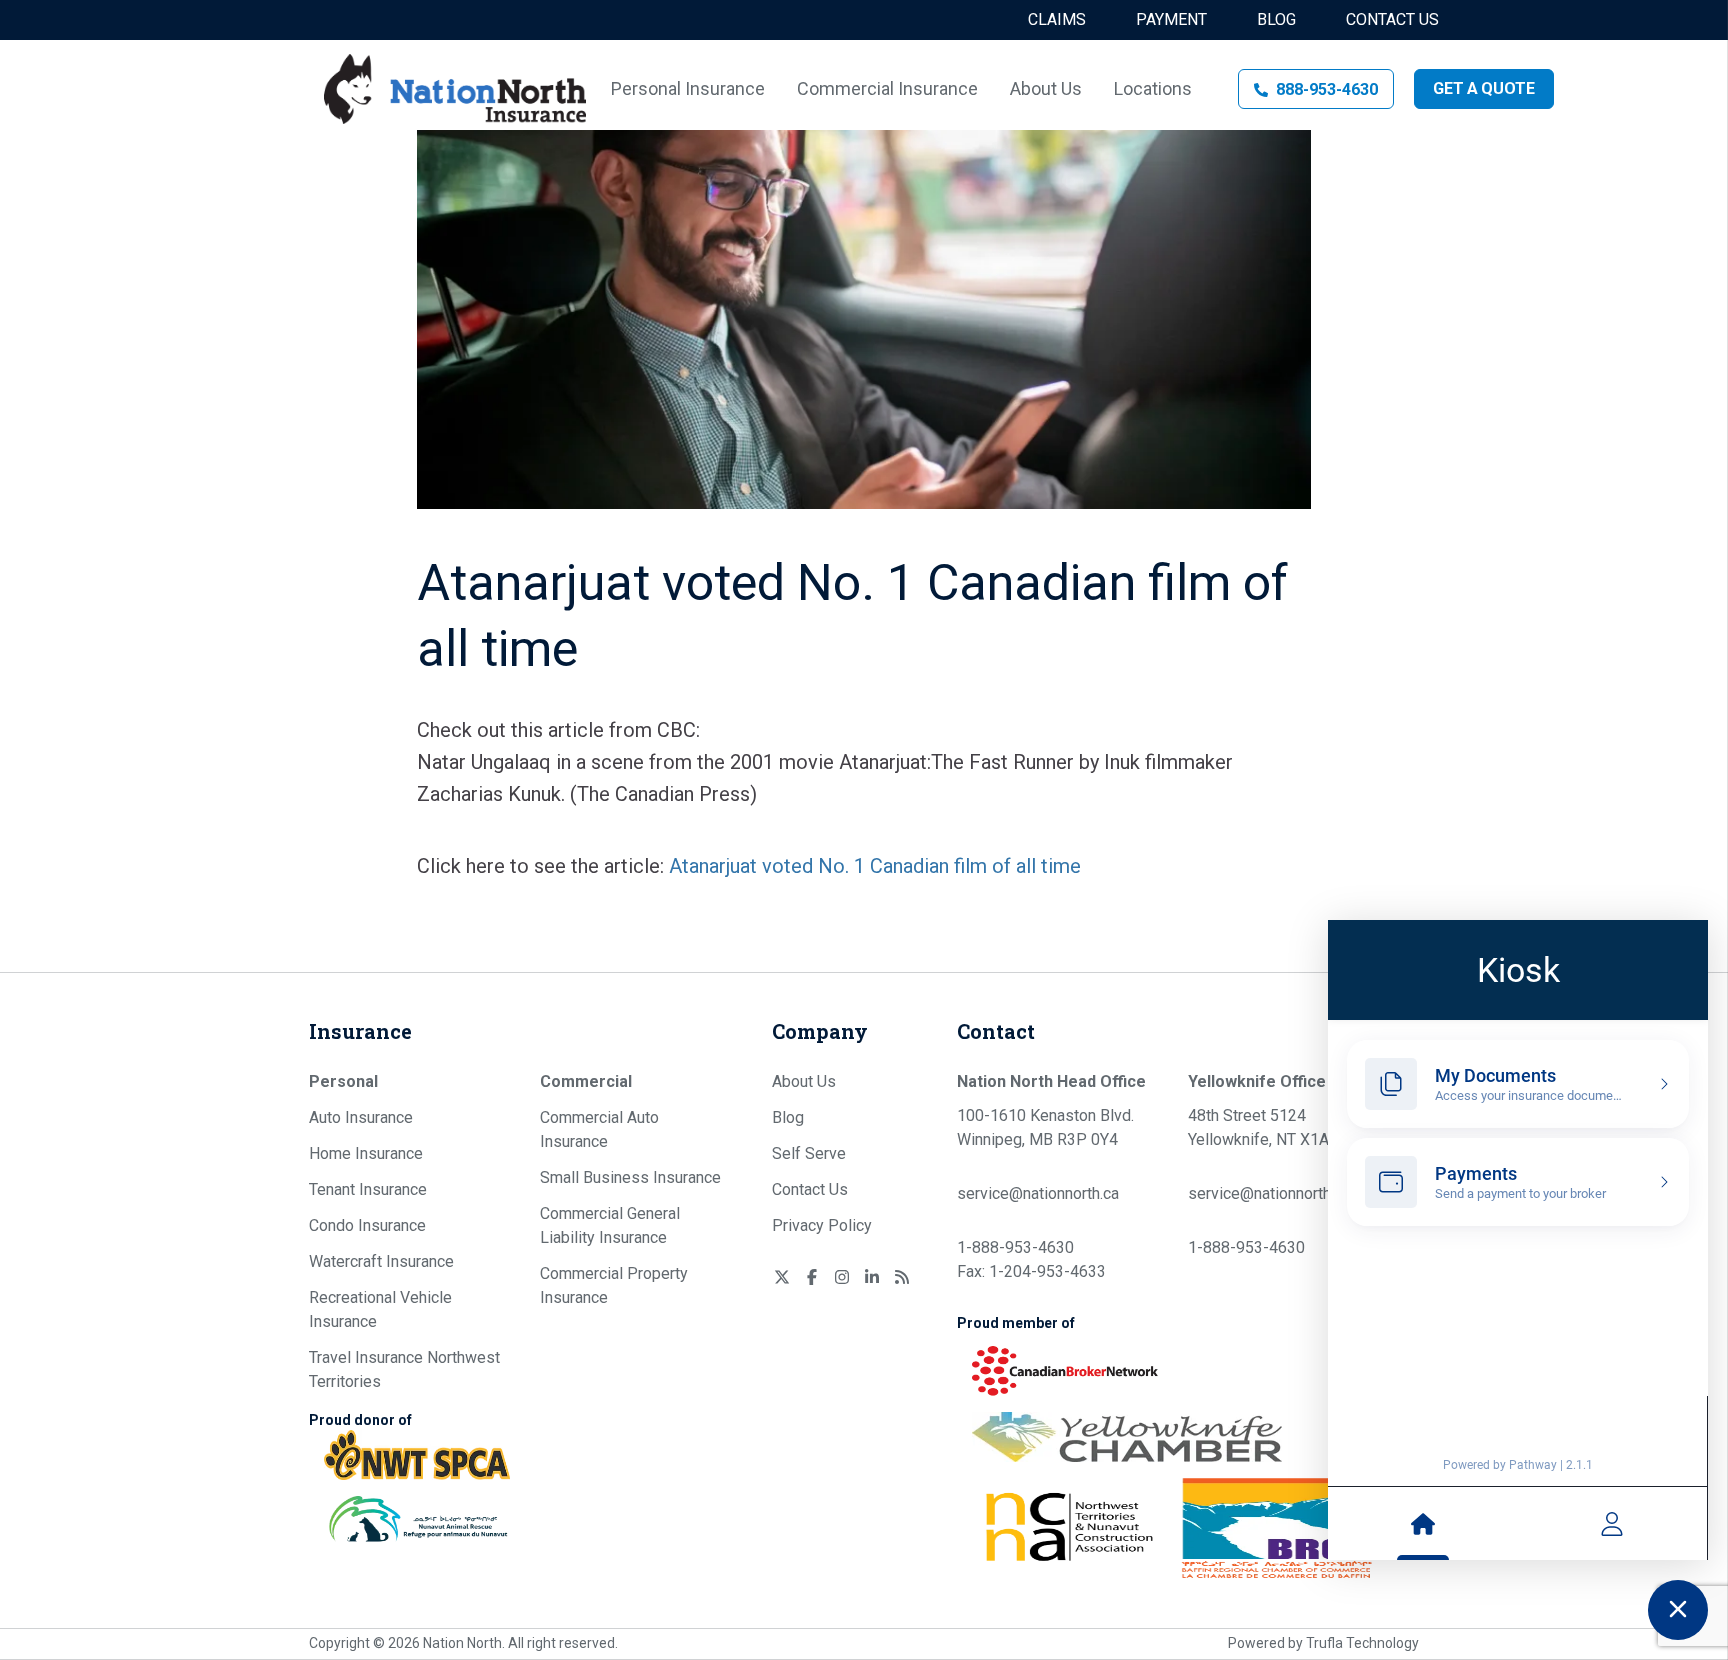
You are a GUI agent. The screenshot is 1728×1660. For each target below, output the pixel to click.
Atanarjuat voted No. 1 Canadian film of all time (875, 866)
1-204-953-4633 (1047, 1271)
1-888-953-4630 (1015, 1247)
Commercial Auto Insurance (599, 1129)
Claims (1057, 19)
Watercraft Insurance (381, 1261)
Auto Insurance (361, 1117)
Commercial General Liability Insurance (610, 1225)
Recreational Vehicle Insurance (380, 1309)
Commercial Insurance (887, 88)
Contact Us (1392, 19)
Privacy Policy (822, 1225)
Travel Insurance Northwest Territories (404, 1369)
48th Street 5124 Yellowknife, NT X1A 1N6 (1275, 1127)
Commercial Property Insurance (614, 1285)
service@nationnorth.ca (1038, 1193)
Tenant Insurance (368, 1189)
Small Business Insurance (630, 1177)
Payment (1171, 19)
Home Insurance (366, 1153)
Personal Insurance (688, 88)
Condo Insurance (367, 1225)
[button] (1316, 89)
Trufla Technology (1362, 1643)
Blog (1276, 19)
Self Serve (809, 1153)
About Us (1046, 88)
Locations (1153, 88)
